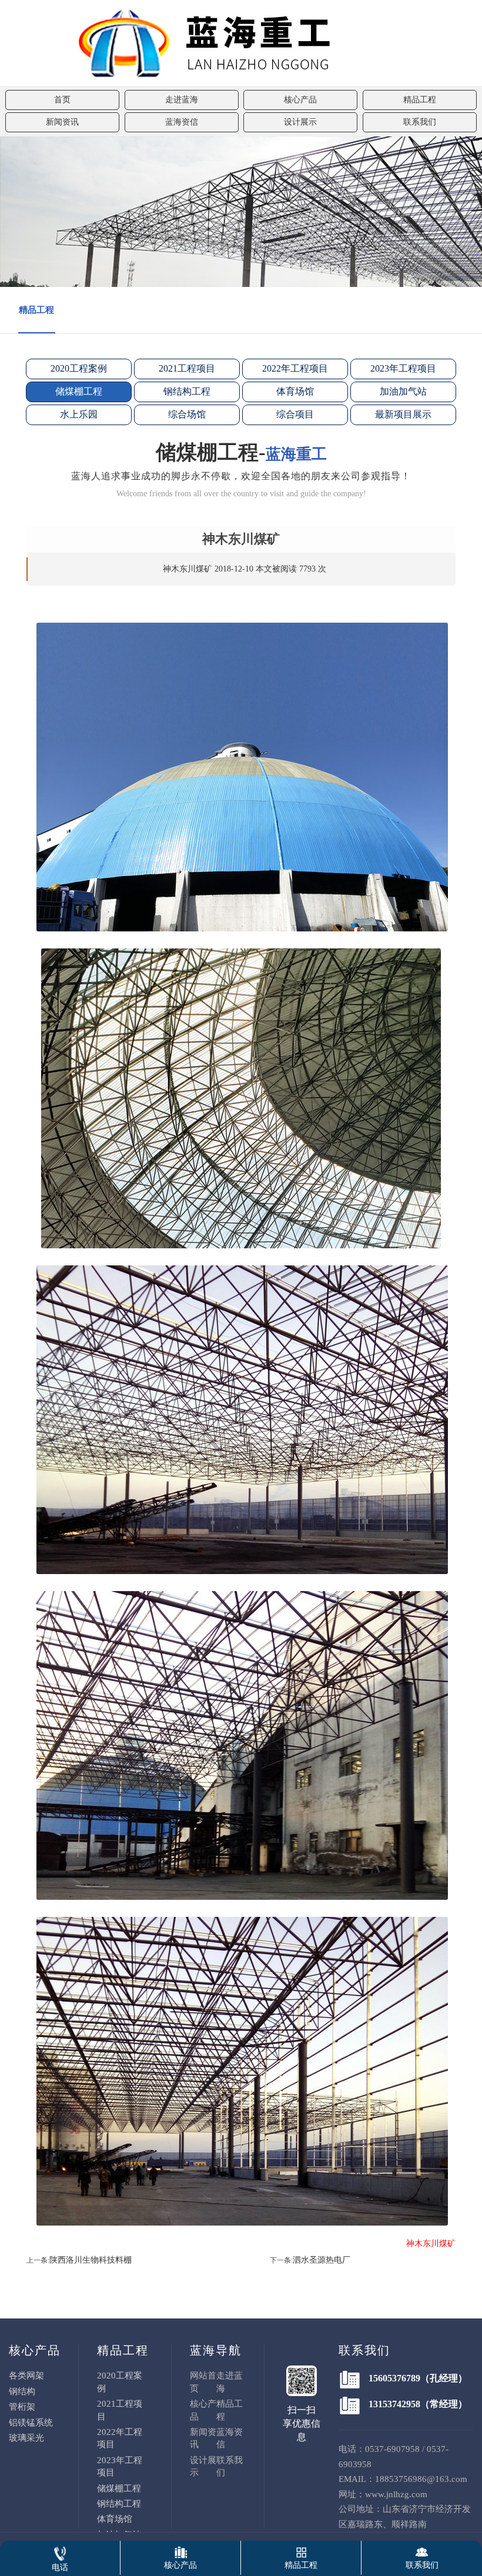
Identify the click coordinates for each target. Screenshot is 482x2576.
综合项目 (295, 414)
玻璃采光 (26, 2438)
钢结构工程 (187, 391)
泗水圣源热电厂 (322, 2260)
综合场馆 (187, 414)
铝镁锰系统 (31, 2423)
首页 (62, 100)
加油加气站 (403, 391)
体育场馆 (295, 391)
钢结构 (22, 2391)
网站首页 (203, 2382)
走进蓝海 (182, 100)
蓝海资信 (182, 122)
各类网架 (26, 2375)
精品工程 (420, 100)
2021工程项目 (187, 368)
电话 (60, 2567)
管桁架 (22, 2407)
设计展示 (300, 122)
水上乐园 (79, 414)
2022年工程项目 (295, 368)
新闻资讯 (62, 122)
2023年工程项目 (403, 368)
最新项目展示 (403, 414)
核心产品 (300, 100)
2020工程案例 (79, 368)
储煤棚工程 (79, 391)
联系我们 (420, 122)
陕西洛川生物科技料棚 (91, 2260)
